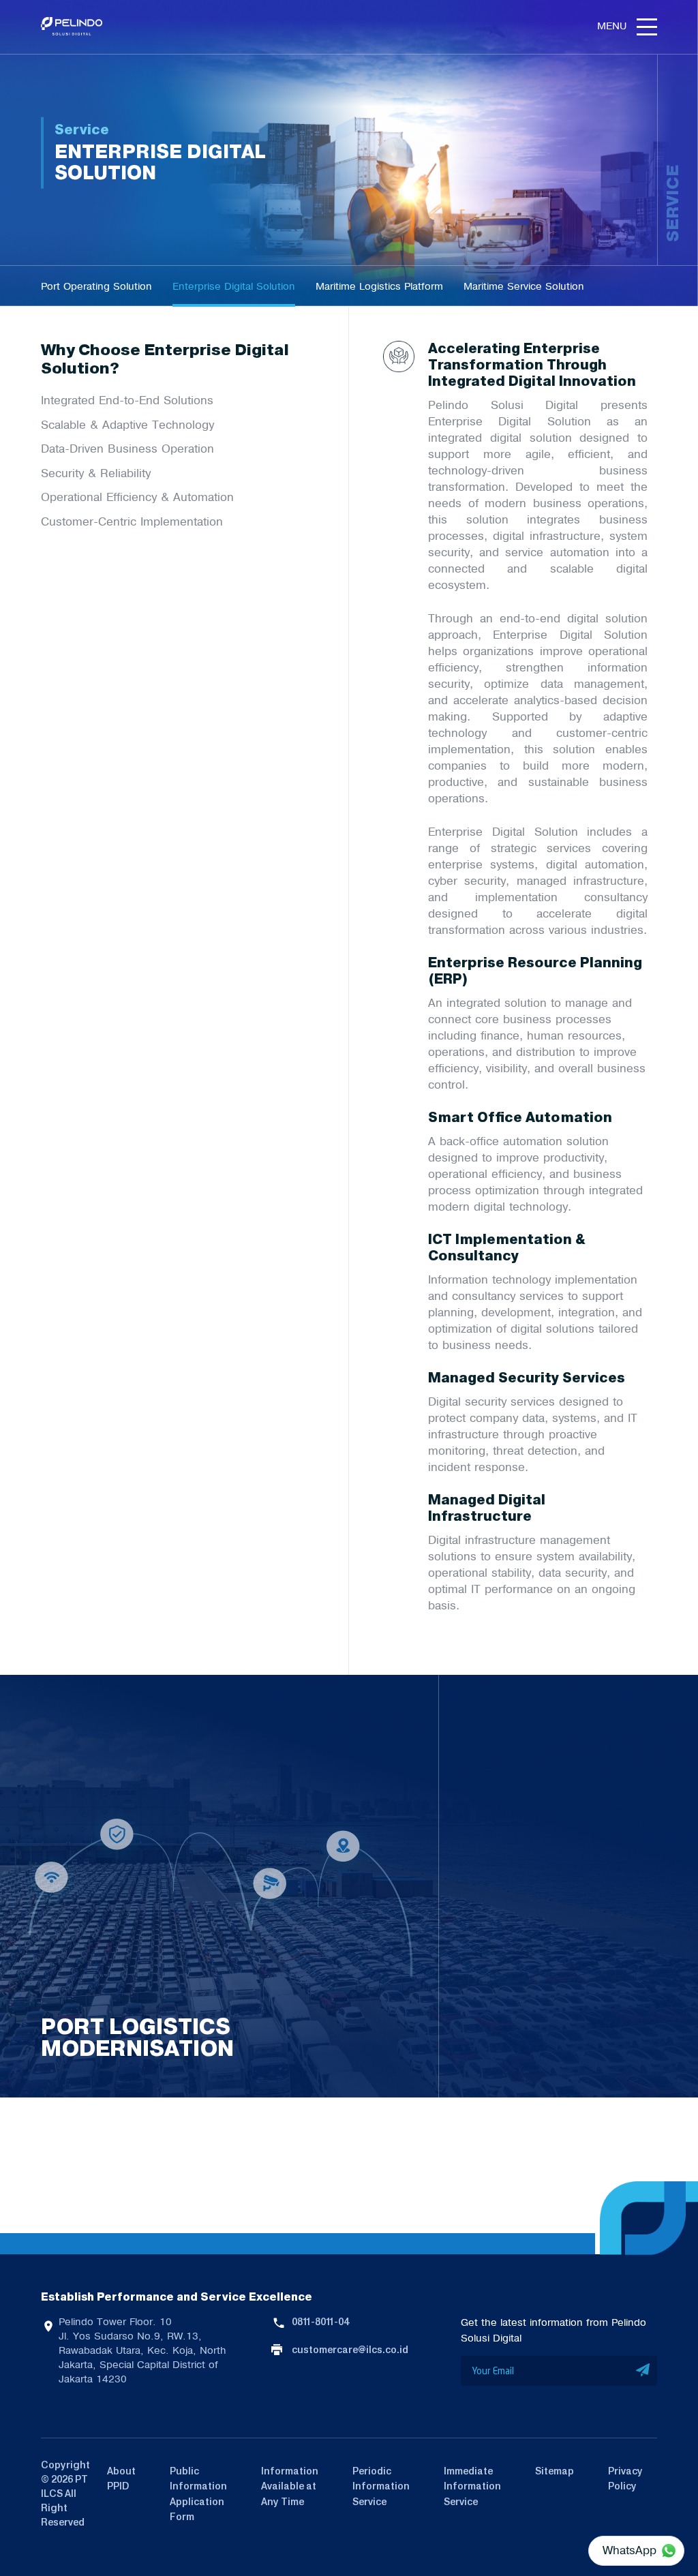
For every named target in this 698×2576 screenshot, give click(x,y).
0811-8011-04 (320, 2322)
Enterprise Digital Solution (234, 286)
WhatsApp (629, 2550)
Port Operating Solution (96, 286)
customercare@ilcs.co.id (350, 2350)
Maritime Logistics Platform (379, 286)
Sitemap (555, 2471)
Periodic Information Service (381, 2486)
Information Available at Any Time (290, 2486)
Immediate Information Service (472, 2486)
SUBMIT (643, 2371)
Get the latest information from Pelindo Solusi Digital (553, 2330)
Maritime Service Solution (524, 286)
